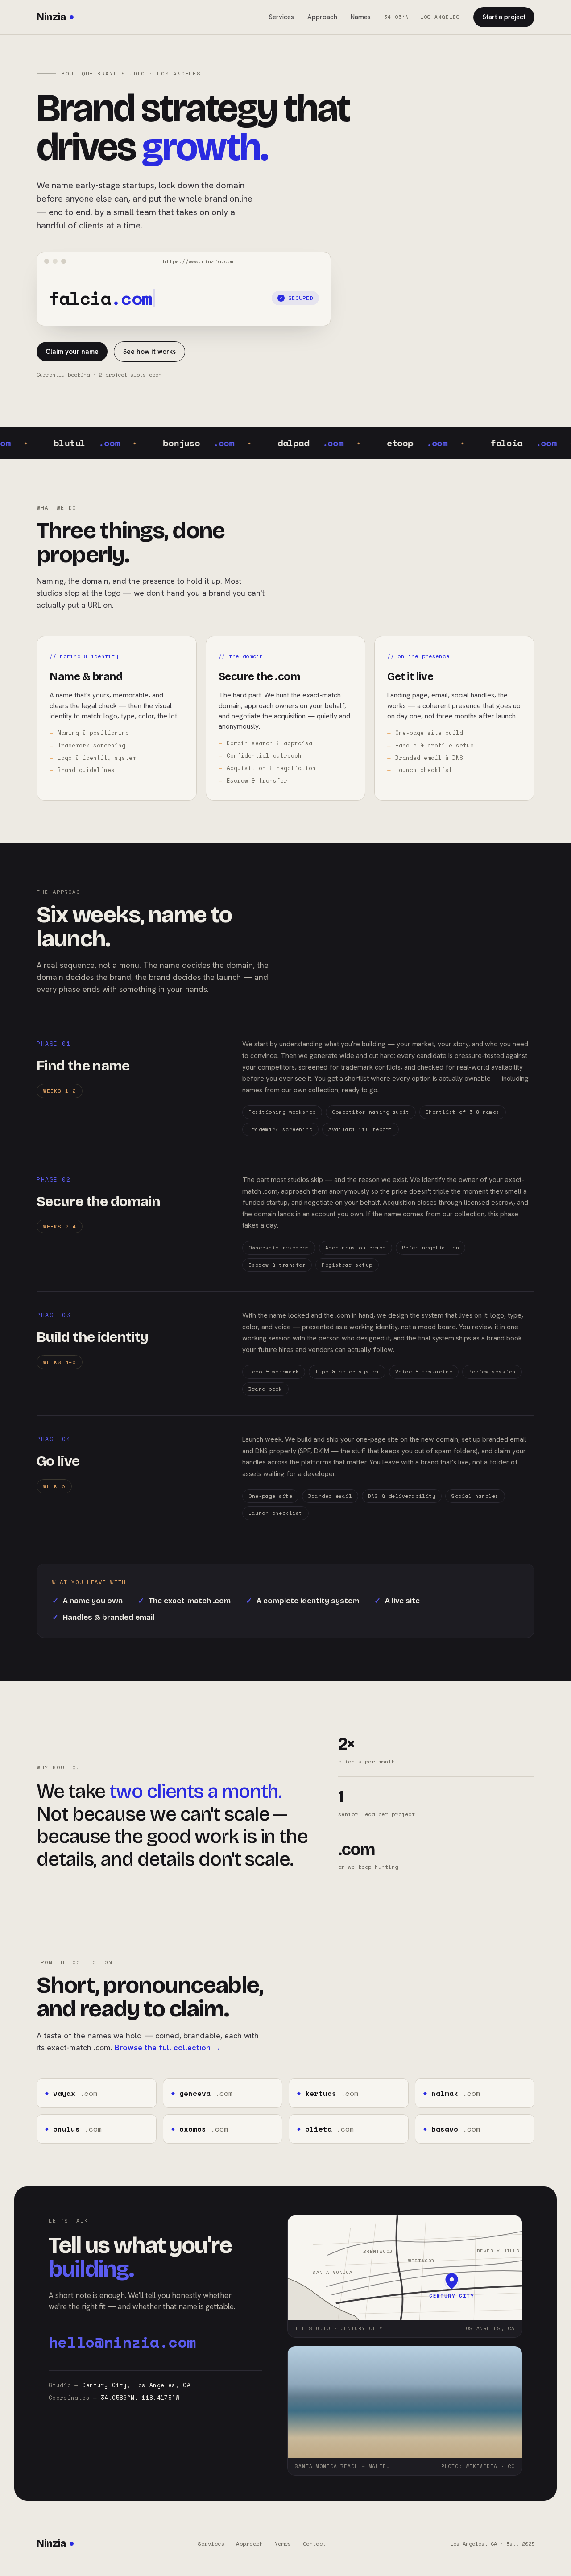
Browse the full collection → (168, 2047)
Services (281, 17)
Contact (314, 2544)
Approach (322, 17)
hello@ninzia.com (122, 2342)
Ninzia (51, 17)
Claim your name (72, 352)
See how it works (149, 352)
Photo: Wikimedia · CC (478, 2466)
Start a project (504, 17)
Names (361, 17)
